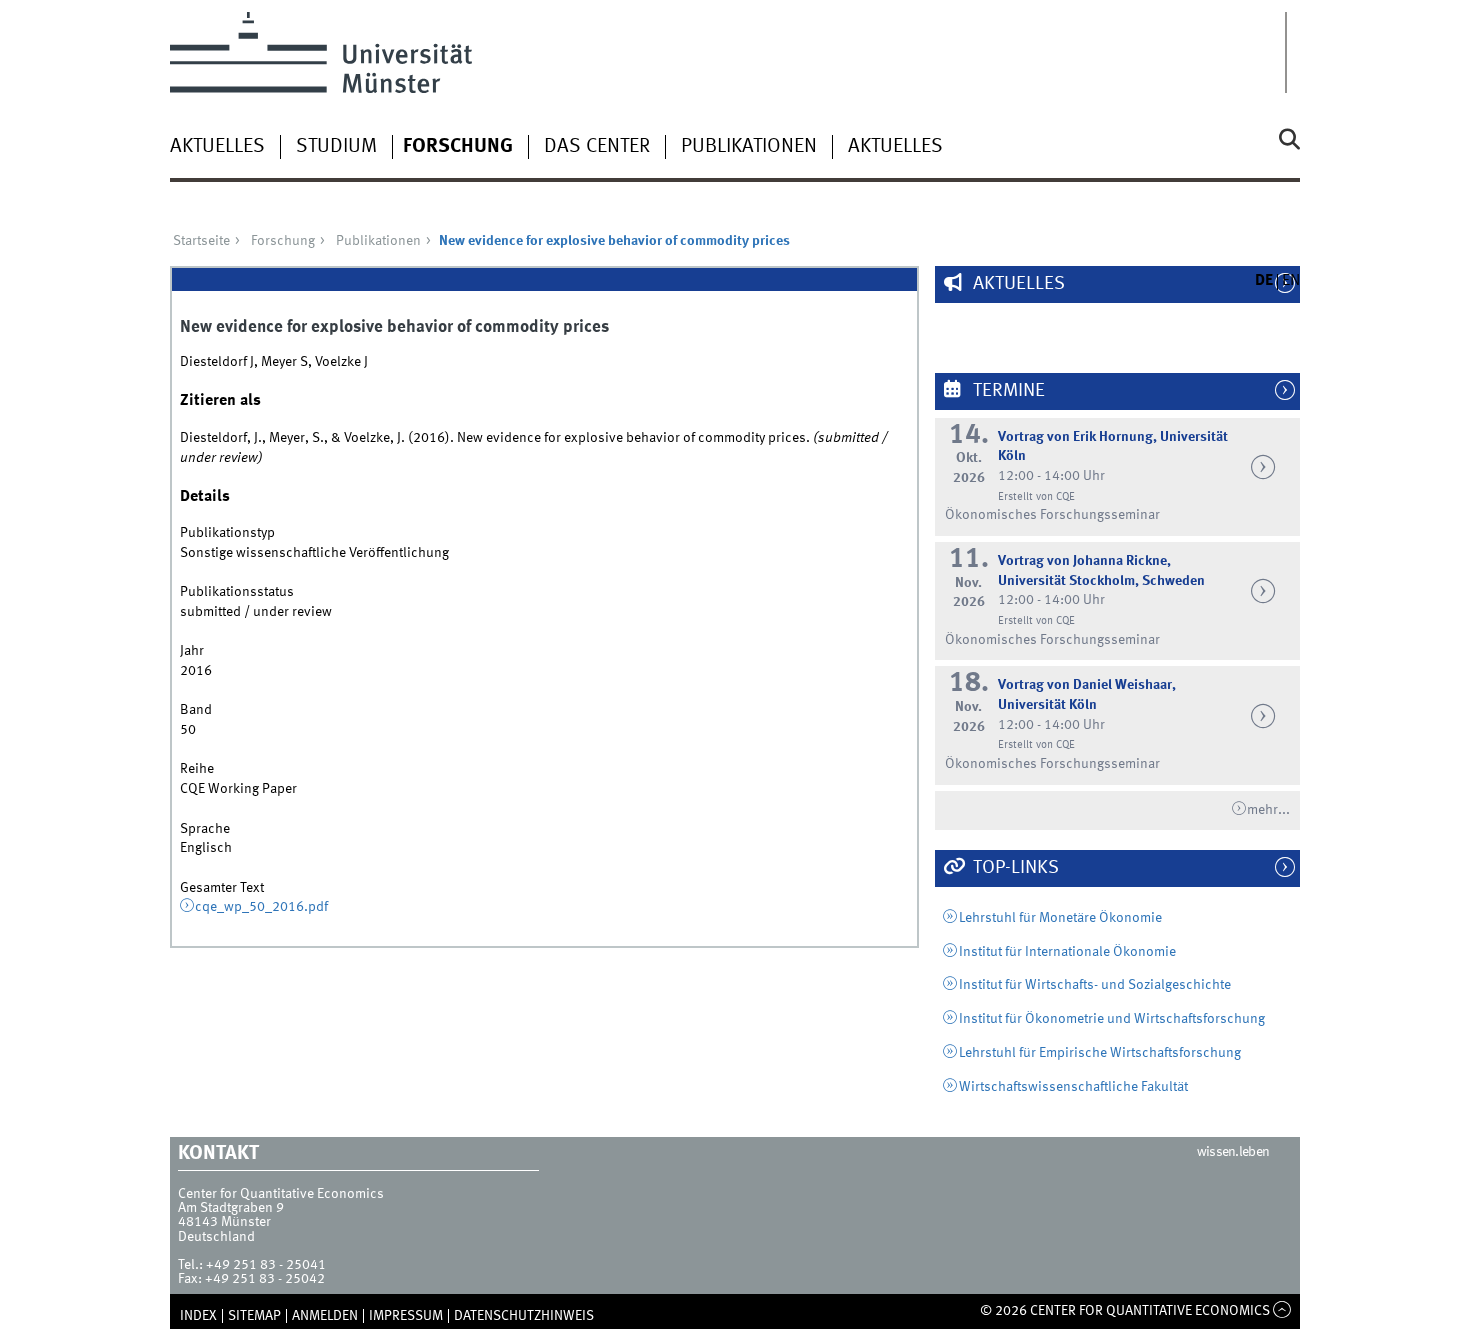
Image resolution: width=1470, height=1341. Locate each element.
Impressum (406, 1316)
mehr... (1268, 810)
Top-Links (1014, 868)
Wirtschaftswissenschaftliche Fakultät (1073, 1087)
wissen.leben (1233, 1152)
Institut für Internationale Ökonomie (1067, 952)
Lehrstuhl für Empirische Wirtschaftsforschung (1100, 1053)
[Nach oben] (1282, 1311)
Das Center (597, 147)
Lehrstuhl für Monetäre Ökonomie (1060, 918)
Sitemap (254, 1316)
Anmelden (325, 1316)
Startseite (201, 241)
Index (198, 1316)
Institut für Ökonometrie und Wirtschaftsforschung (1112, 1019)
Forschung (458, 147)
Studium (336, 147)
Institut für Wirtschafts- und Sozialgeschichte (1095, 985)
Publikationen (749, 147)
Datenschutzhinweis (524, 1316)
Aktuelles (217, 147)
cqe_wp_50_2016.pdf (261, 907)
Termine (1007, 391)
